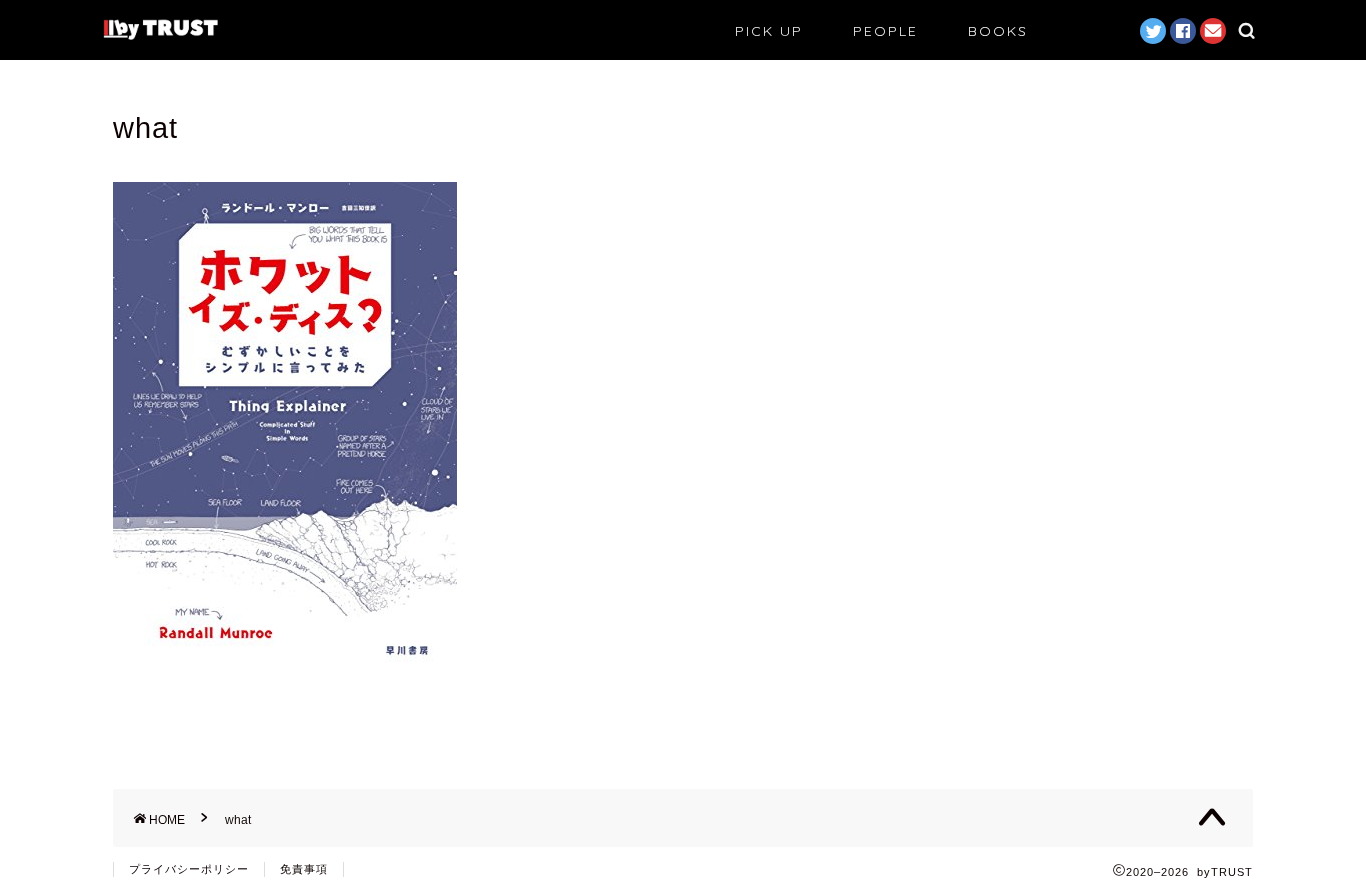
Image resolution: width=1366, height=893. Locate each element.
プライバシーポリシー (189, 869)
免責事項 (304, 869)
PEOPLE (885, 31)
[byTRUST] (160, 38)
